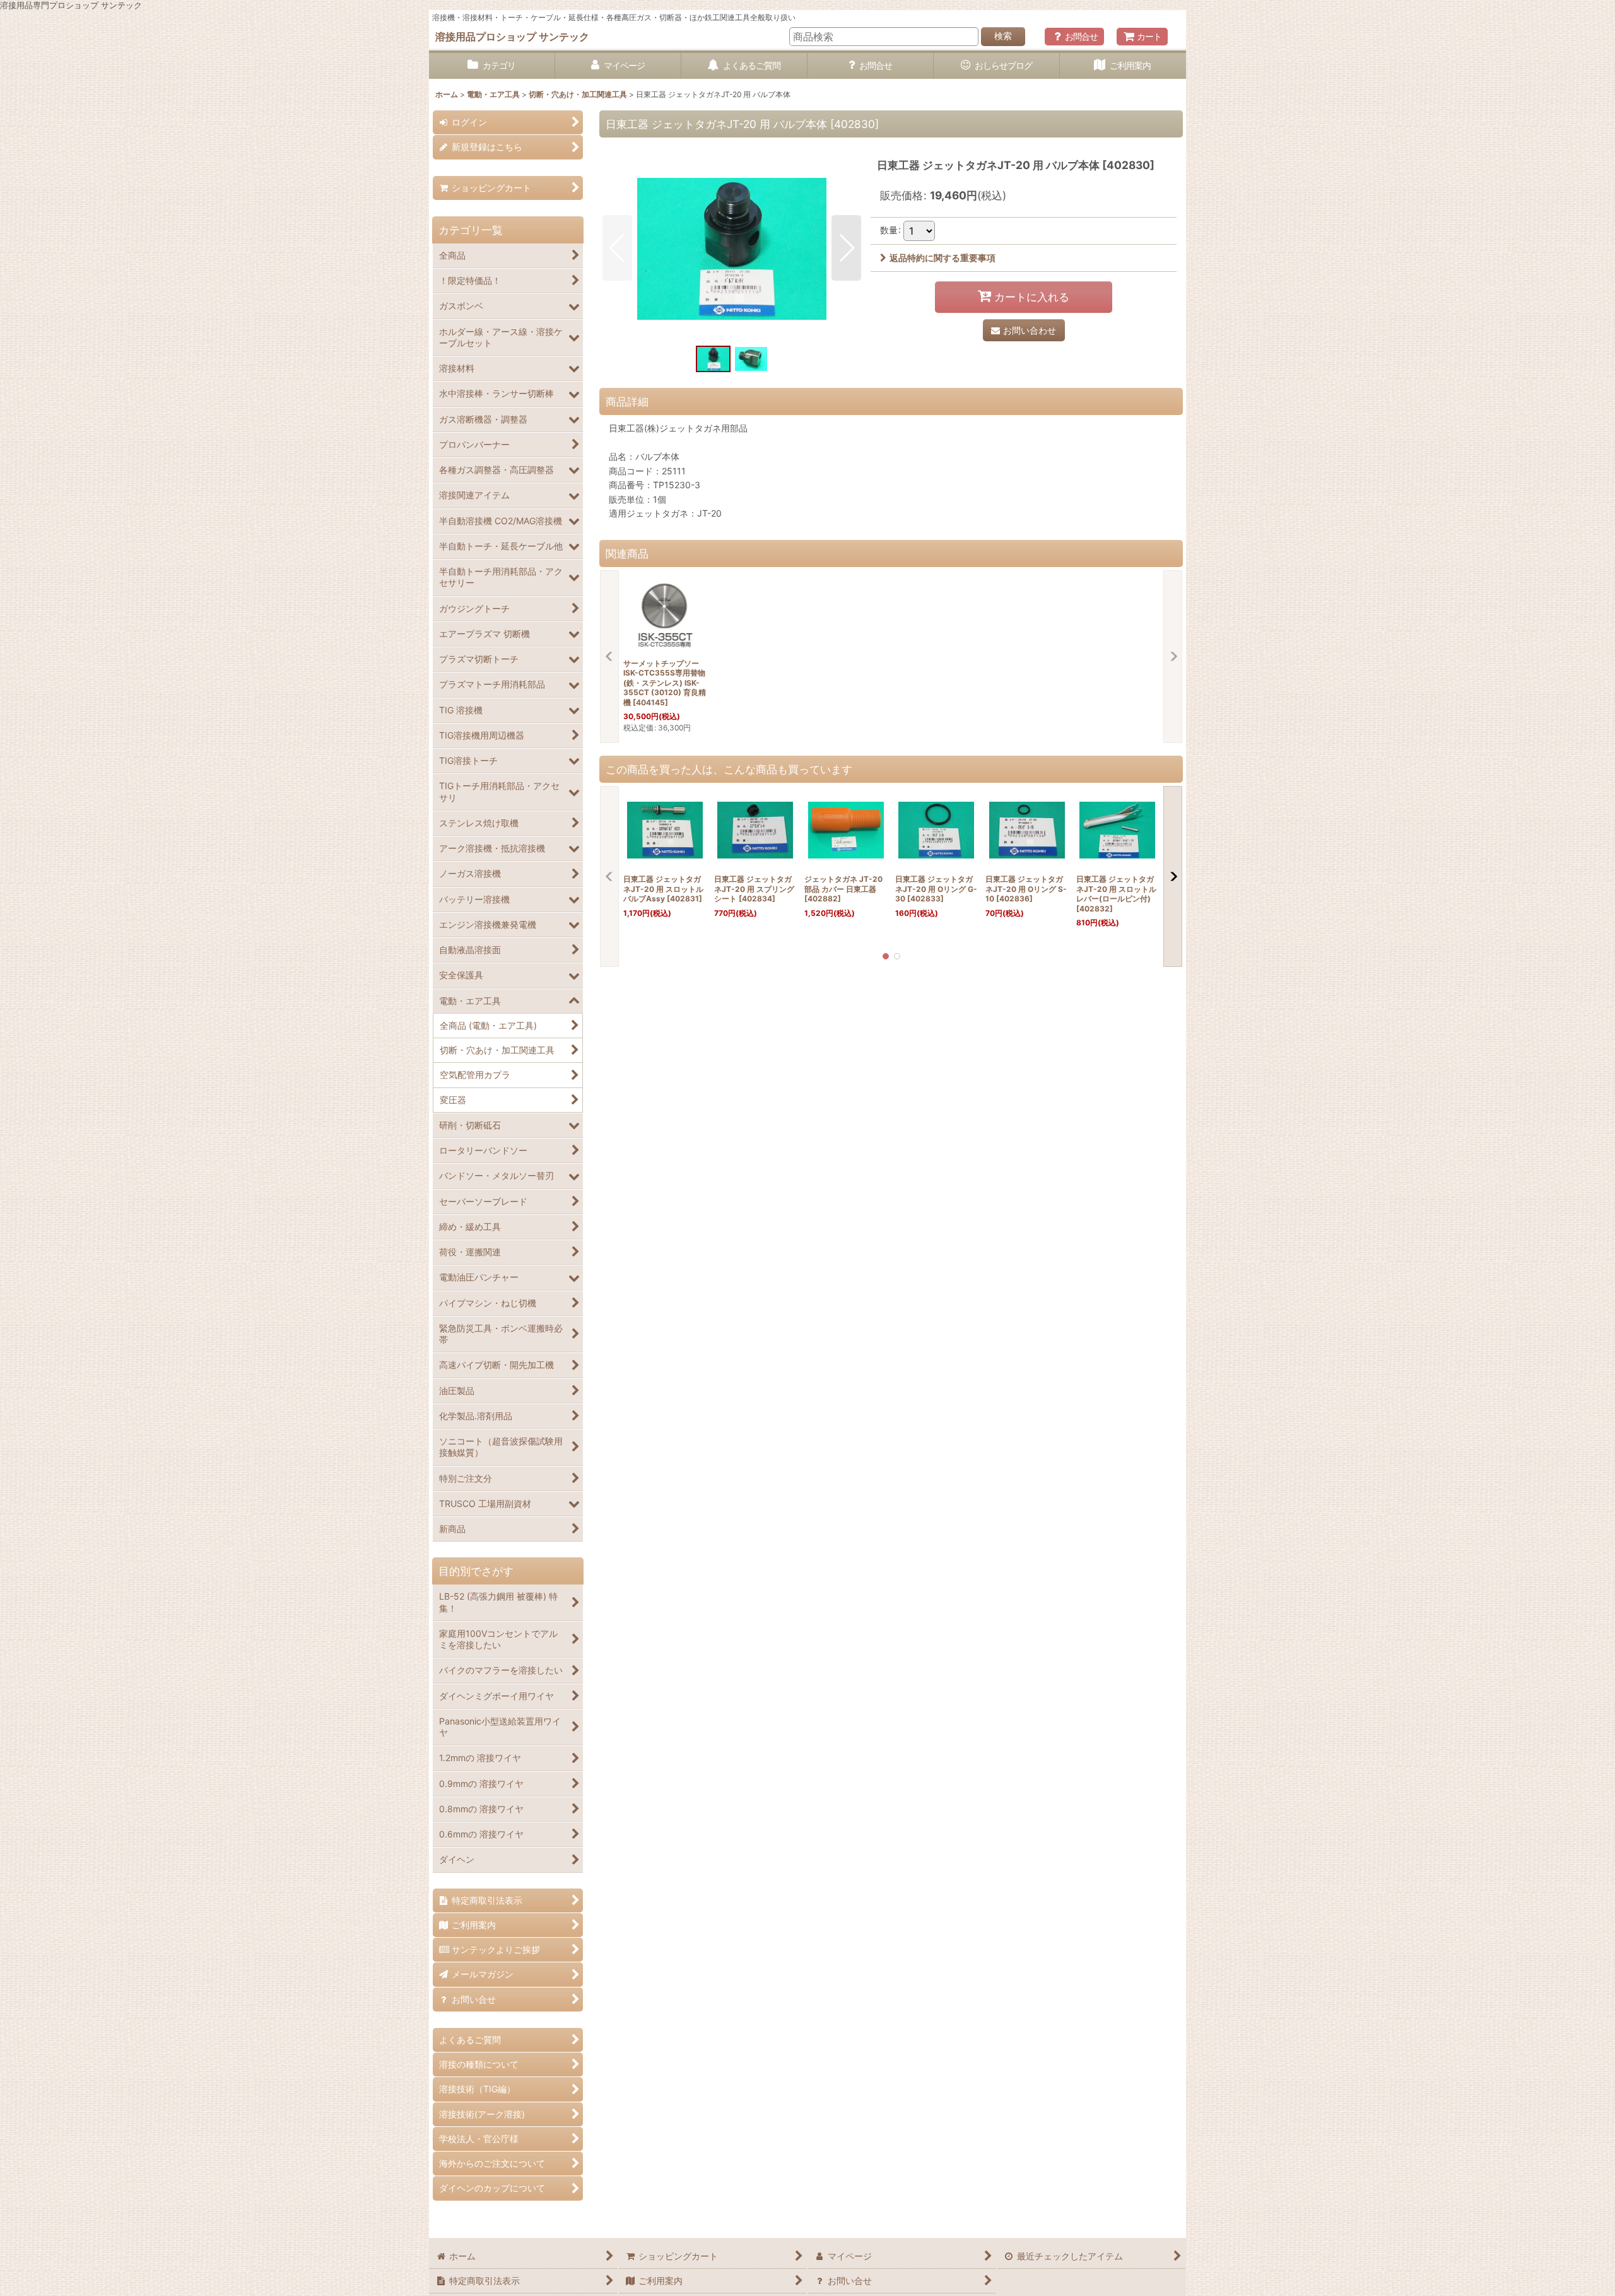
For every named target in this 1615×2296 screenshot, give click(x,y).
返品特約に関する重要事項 (943, 258)
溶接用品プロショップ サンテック (512, 37)
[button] (617, 248)
